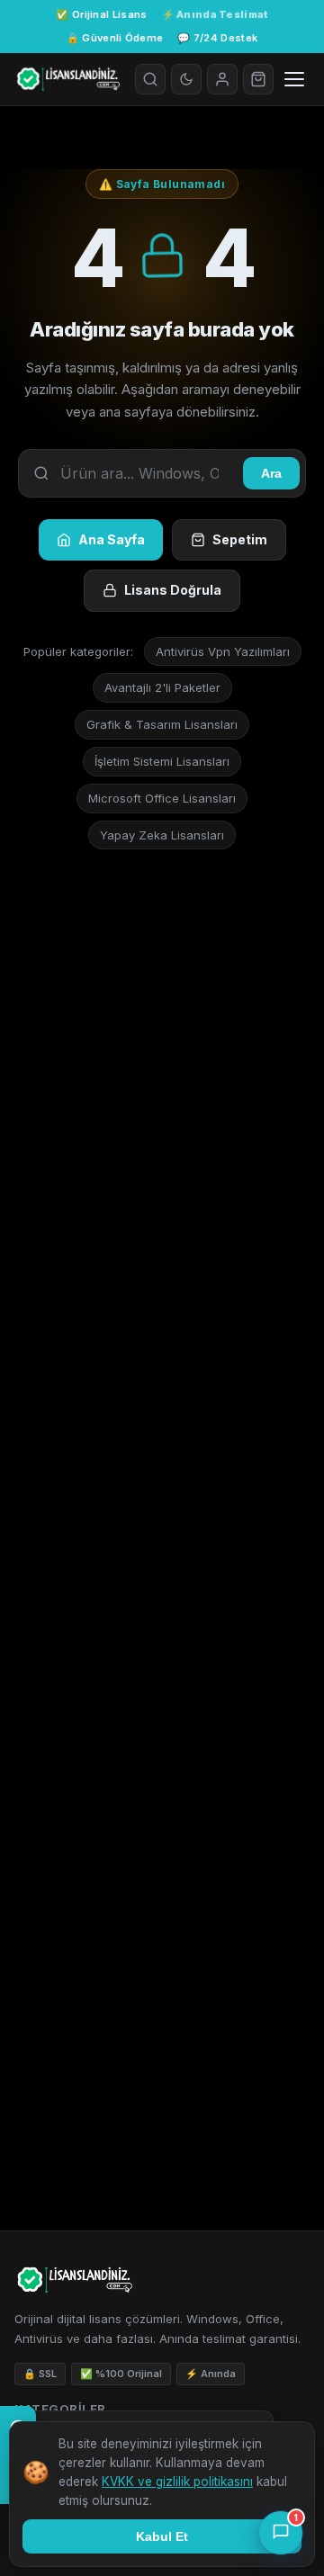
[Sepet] (258, 79)
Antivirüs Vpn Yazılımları (223, 651)
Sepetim (240, 539)
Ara (271, 473)
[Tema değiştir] (186, 79)
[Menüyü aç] (294, 79)
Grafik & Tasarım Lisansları (162, 724)
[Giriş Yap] (222, 79)
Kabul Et (162, 2536)
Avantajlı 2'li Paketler (162, 687)
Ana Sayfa (112, 539)
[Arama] (150, 79)
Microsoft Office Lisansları (162, 798)
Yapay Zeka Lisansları (162, 835)
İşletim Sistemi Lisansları (162, 761)
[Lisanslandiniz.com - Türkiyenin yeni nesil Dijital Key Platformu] (67, 79)
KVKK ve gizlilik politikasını (177, 2482)
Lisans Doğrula (173, 590)
